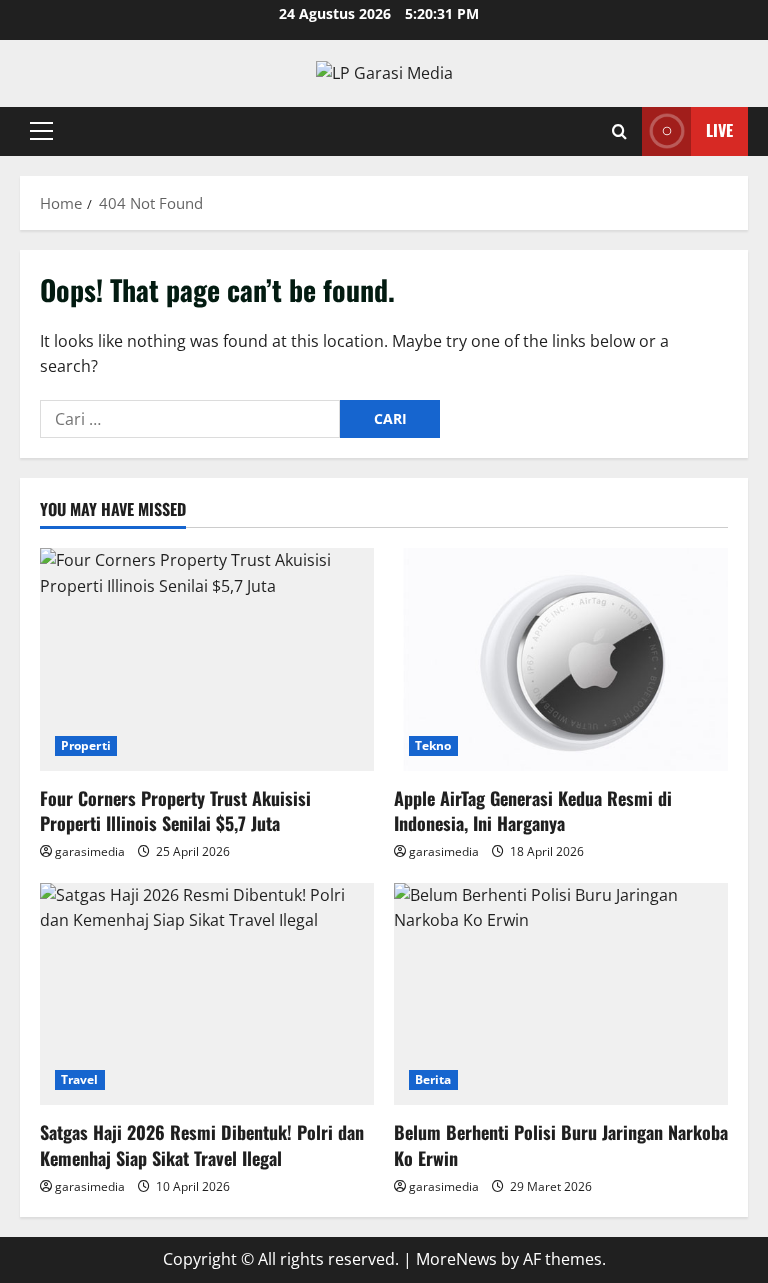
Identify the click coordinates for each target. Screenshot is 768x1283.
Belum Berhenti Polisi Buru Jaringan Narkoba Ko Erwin (561, 1144)
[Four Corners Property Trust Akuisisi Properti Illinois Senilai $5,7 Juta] (207, 659)
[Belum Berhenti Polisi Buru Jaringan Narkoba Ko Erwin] (561, 994)
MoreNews (456, 1259)
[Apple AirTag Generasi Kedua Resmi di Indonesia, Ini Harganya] (561, 659)
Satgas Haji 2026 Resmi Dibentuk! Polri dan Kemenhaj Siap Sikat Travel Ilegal (202, 1144)
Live (719, 130)
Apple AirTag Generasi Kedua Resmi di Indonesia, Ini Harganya (533, 810)
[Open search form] (619, 131)
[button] (41, 131)
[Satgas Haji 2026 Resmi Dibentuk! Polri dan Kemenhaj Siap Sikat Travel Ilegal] (207, 994)
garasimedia (90, 851)
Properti (86, 745)
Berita (433, 1079)
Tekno (433, 745)
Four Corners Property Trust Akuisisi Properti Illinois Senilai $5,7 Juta (175, 810)
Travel (80, 1079)
